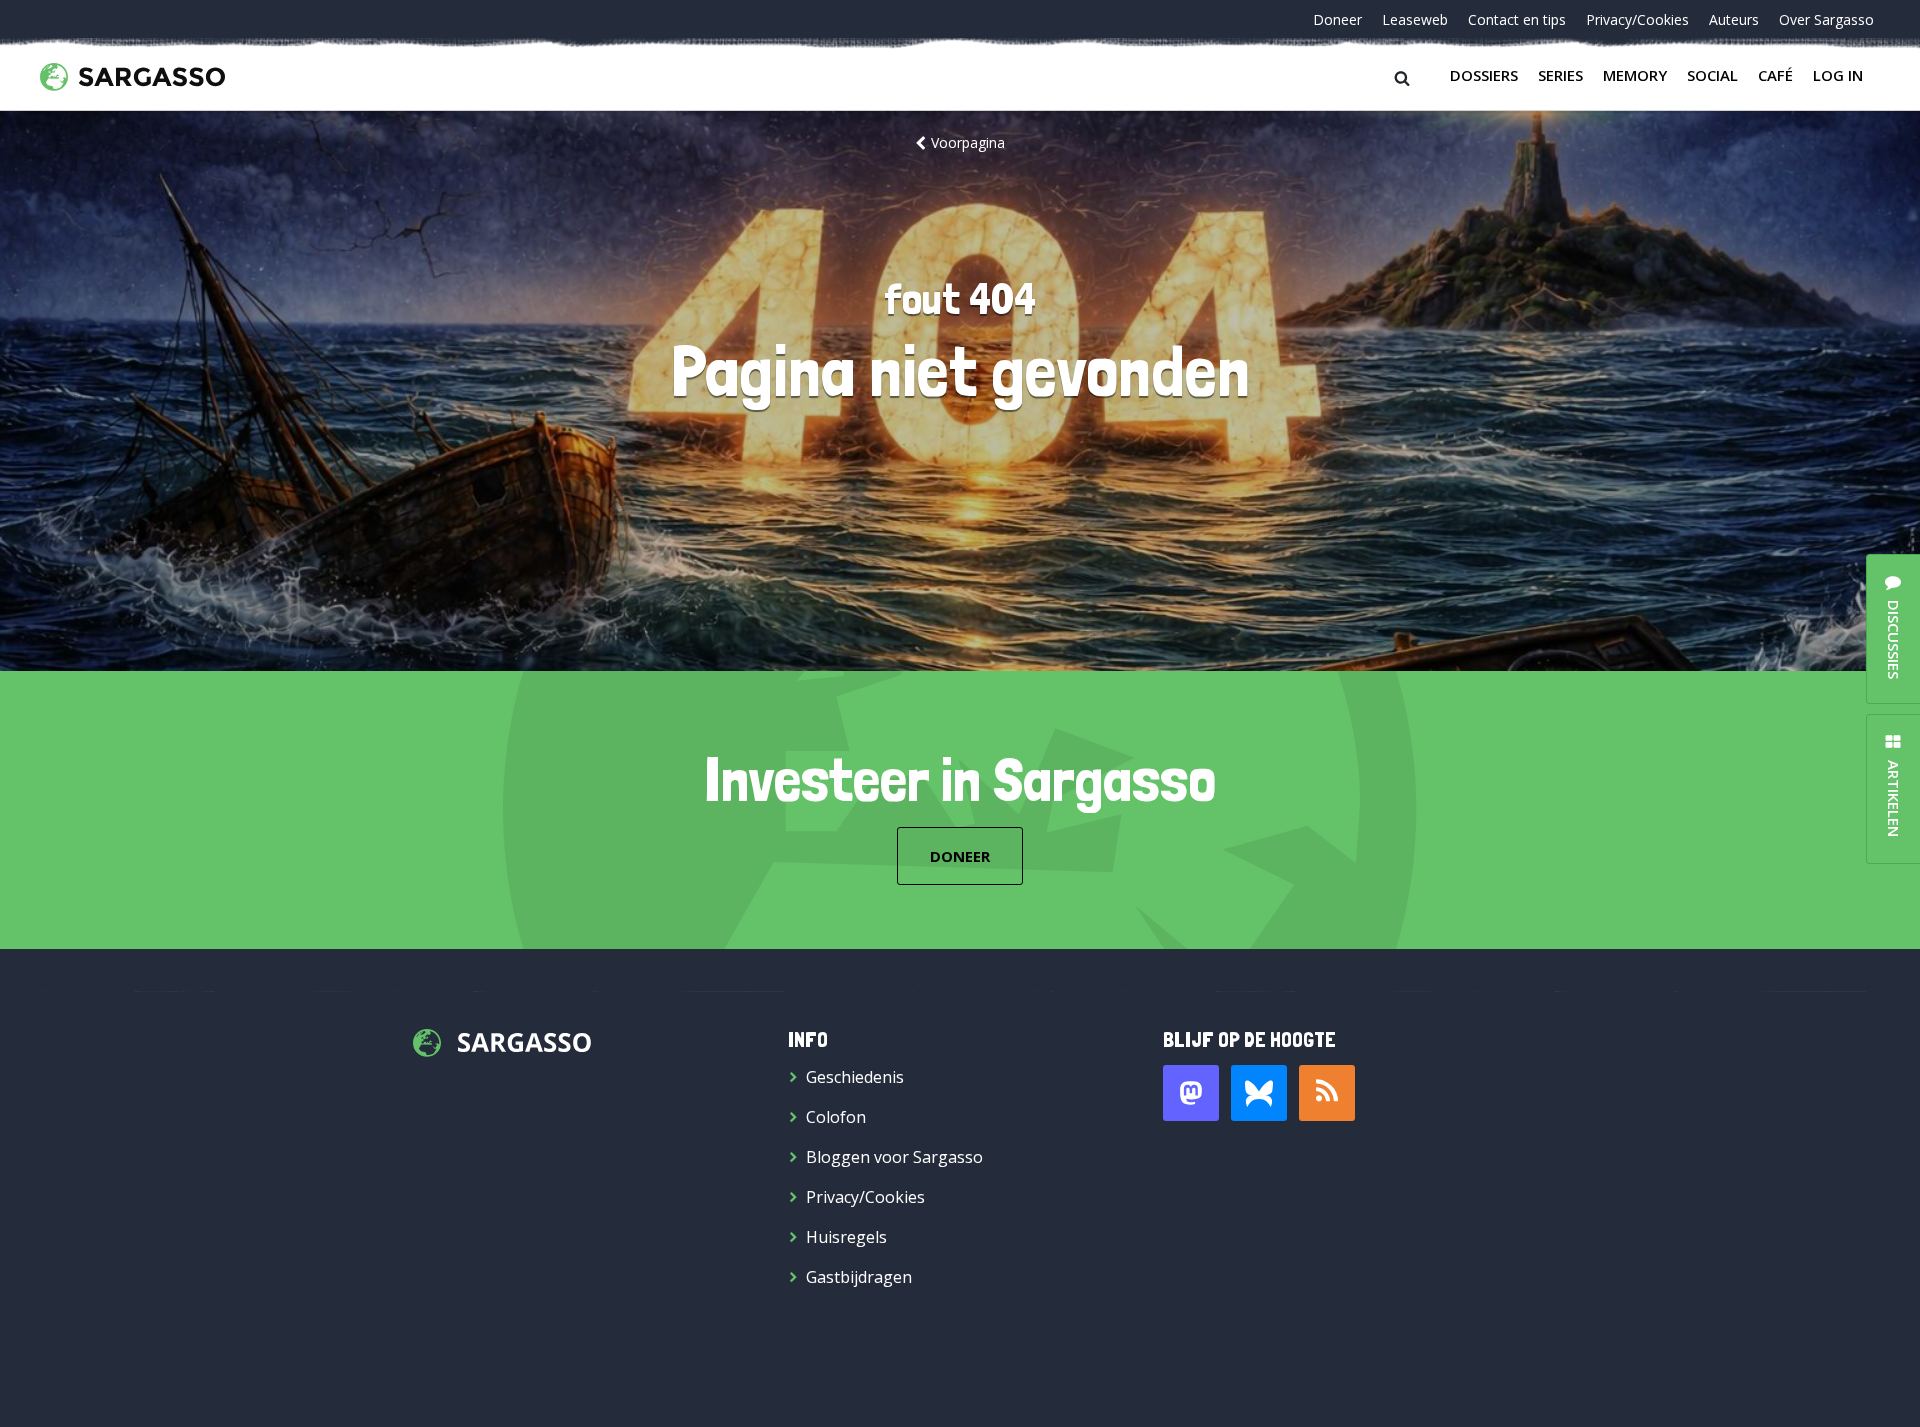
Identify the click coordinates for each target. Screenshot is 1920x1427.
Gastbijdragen (859, 1277)
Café (1775, 75)
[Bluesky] (1259, 1093)
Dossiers (1484, 75)
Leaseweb (1415, 19)
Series (1560, 75)
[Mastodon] (1191, 1093)
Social (1712, 75)
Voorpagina (968, 142)
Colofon (836, 1117)
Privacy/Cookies (1637, 19)
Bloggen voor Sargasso (894, 1157)
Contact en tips (1517, 19)
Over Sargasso (1826, 19)
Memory (1635, 75)
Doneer (1337, 19)
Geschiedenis (855, 1077)
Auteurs (1734, 19)
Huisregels (846, 1237)
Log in (1838, 75)
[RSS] (1327, 1093)
